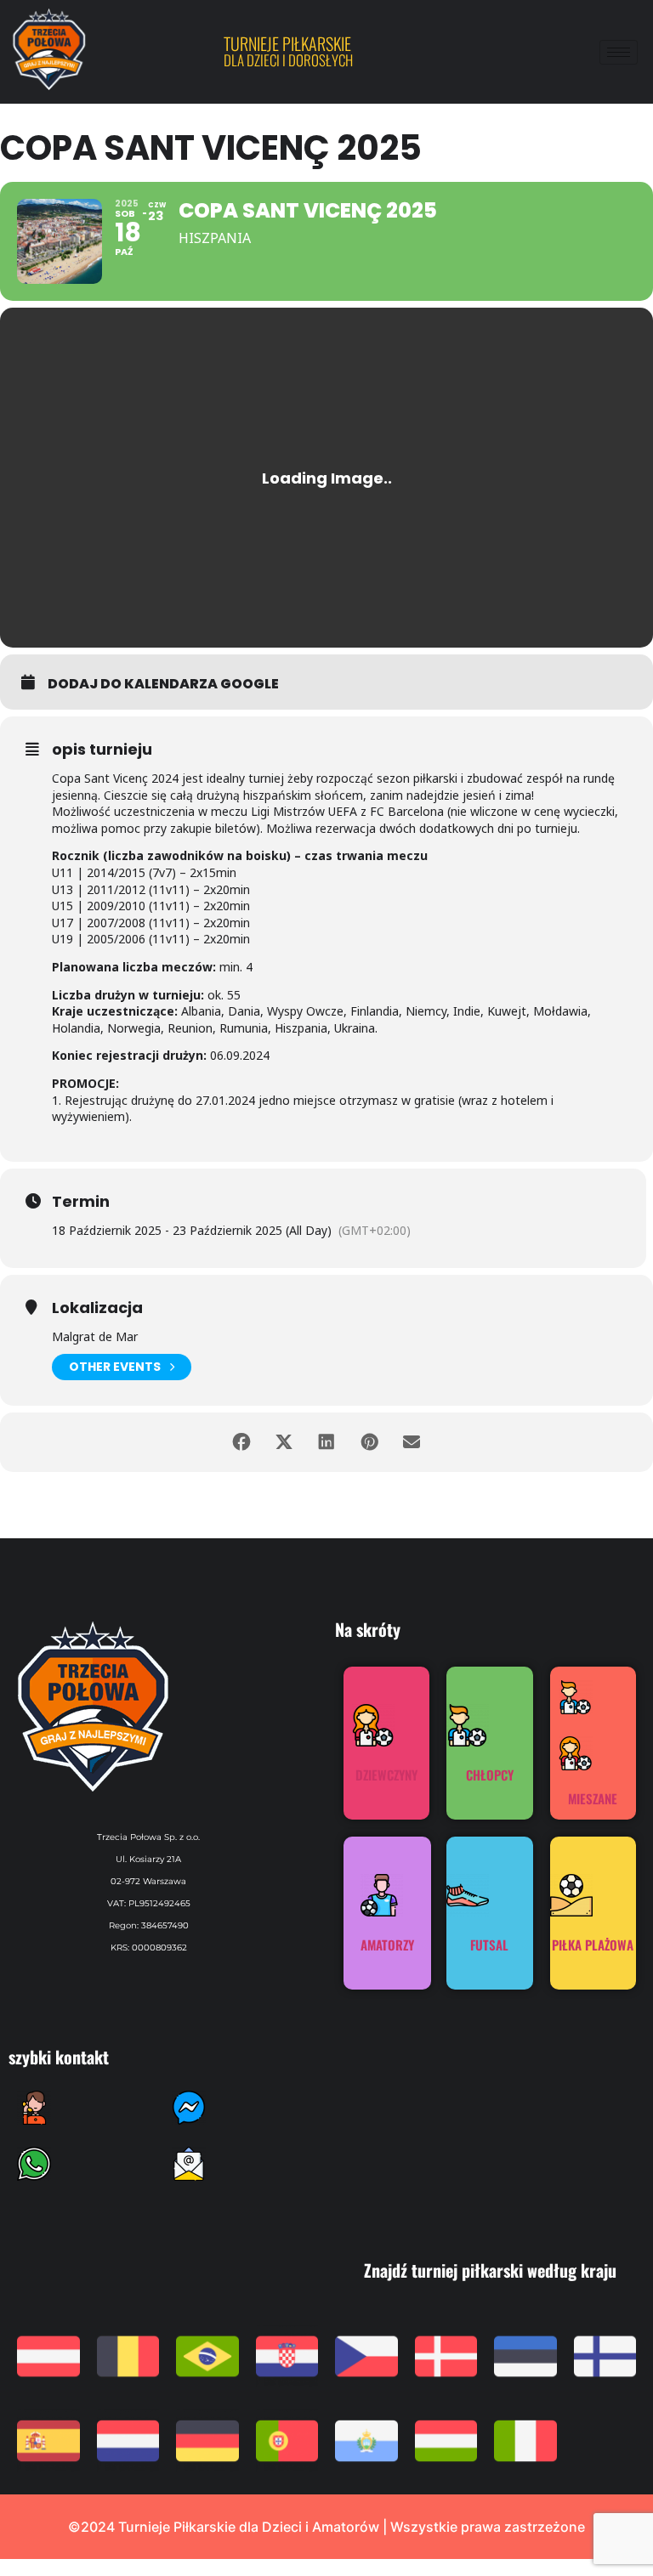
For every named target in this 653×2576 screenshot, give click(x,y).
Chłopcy (490, 1775)
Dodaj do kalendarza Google (163, 684)
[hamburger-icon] (619, 52)
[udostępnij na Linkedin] (326, 1442)
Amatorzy (387, 1945)
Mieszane (593, 1798)
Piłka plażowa (593, 1945)
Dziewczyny (386, 1775)
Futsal (489, 1945)
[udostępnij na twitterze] (284, 1442)
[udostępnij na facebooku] (241, 1442)
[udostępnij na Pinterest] (369, 1442)
